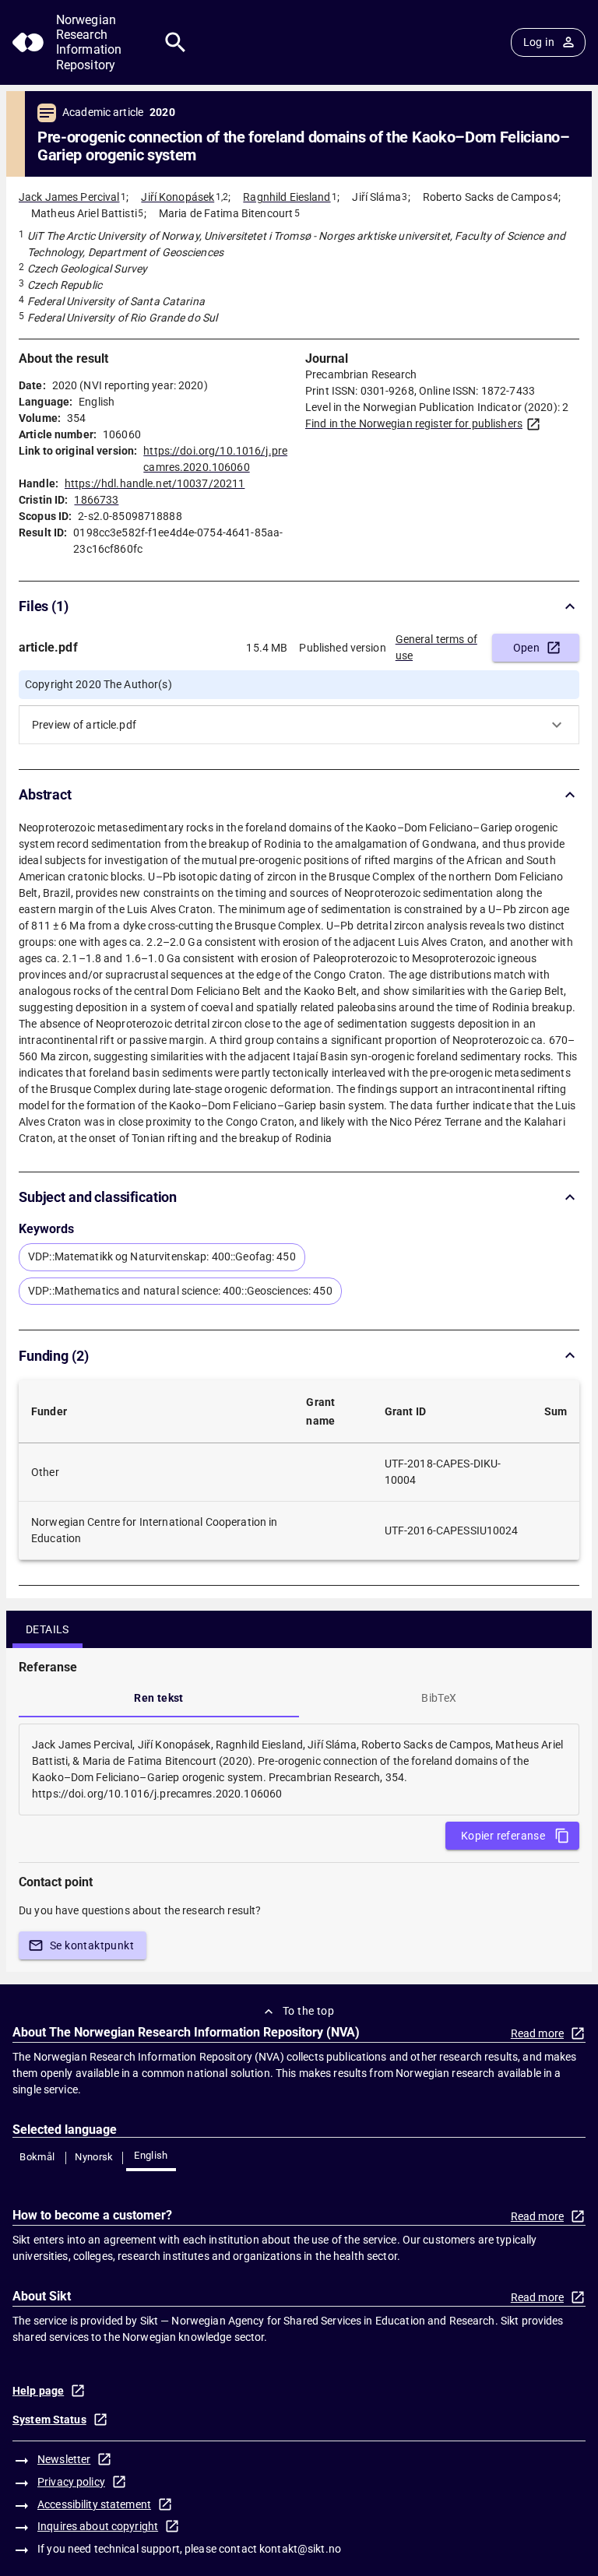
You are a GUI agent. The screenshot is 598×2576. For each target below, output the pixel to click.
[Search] (176, 42)
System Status (49, 2420)
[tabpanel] (299, 1769)
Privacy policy (71, 2482)
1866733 (96, 500)
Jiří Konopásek (178, 197)
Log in (539, 42)
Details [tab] (47, 1629)
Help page (38, 2391)
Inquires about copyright (98, 2526)
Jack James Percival (69, 197)
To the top (308, 2011)
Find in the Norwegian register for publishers (414, 423)
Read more (537, 2033)
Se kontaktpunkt (92, 1945)
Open (527, 648)
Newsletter (64, 2459)
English (151, 2155)
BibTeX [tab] (439, 1698)
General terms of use (436, 647)
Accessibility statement (94, 2504)
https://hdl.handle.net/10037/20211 (155, 483)
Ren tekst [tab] (159, 1698)
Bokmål (37, 2157)
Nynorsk (94, 2157)
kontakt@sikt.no (300, 2549)
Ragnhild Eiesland (287, 197)
